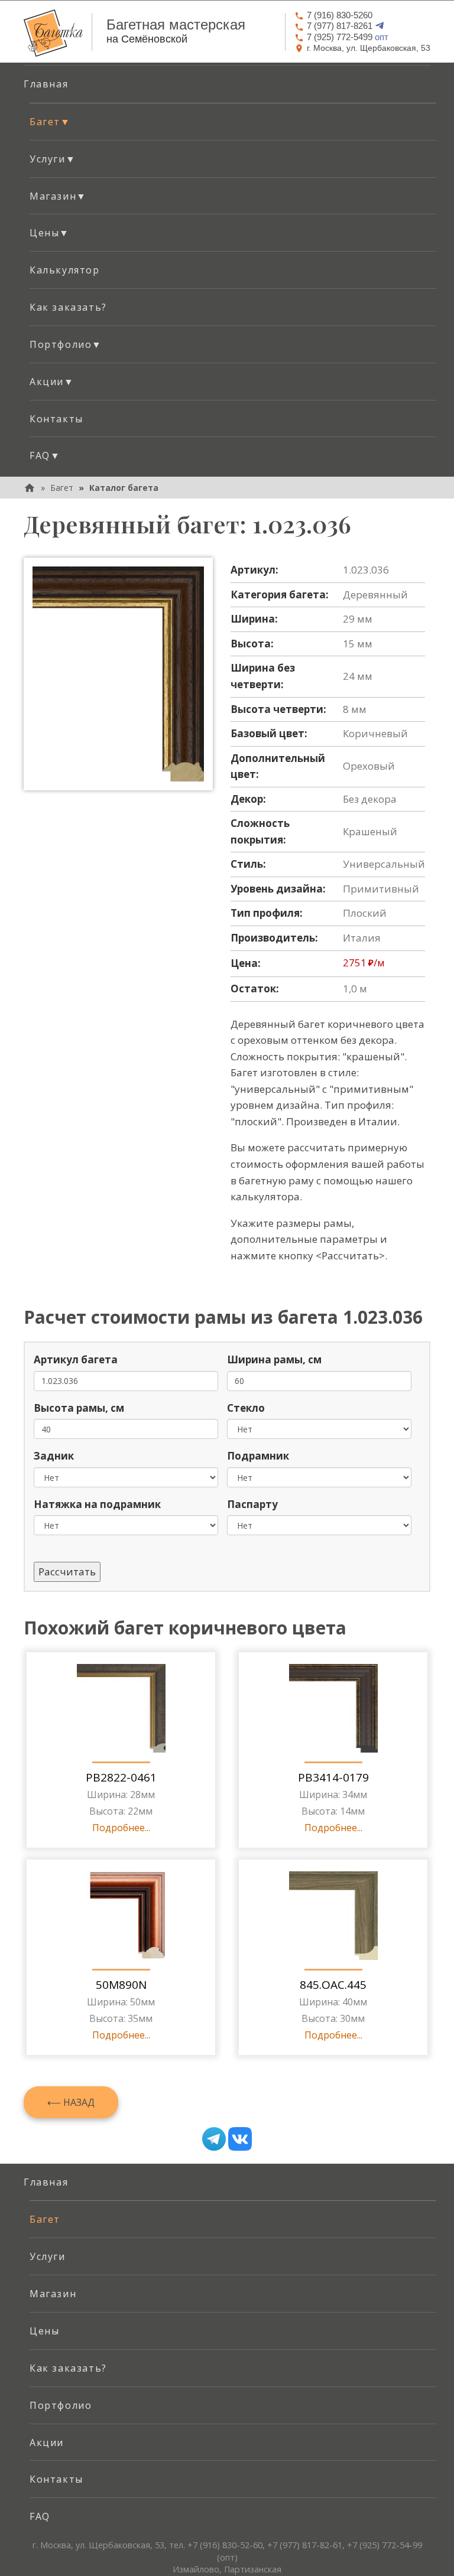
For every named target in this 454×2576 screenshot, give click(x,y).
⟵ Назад (71, 2102)
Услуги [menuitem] (48, 2256)
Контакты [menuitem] (56, 419)
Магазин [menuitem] (53, 2294)
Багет (62, 488)
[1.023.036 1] (118, 674)
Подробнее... (121, 1828)
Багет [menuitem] (45, 2219)
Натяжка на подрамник (97, 1504)
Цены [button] (50, 233)
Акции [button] (52, 382)
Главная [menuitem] (46, 84)
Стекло (246, 1408)
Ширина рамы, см (274, 1359)
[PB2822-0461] (121, 1708)
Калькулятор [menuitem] (65, 270)
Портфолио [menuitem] (61, 2405)
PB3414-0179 (333, 1777)
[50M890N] (121, 1916)
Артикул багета (76, 1359)
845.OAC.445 (333, 1985)
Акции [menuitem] (47, 2443)
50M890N (121, 1985)
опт (348, 37)
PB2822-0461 (121, 1777)
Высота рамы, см (79, 1408)
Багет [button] (50, 122)
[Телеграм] (214, 2139)
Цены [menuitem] (44, 2331)
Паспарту (252, 1504)
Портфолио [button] (66, 344)
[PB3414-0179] (333, 1708)
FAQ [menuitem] (40, 2516)
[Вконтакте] (240, 2139)
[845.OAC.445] (333, 1916)
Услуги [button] (53, 159)
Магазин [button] (58, 196)
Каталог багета (124, 488)
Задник (54, 1456)
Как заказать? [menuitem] (68, 307)
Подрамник (258, 1456)
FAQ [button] (45, 455)
